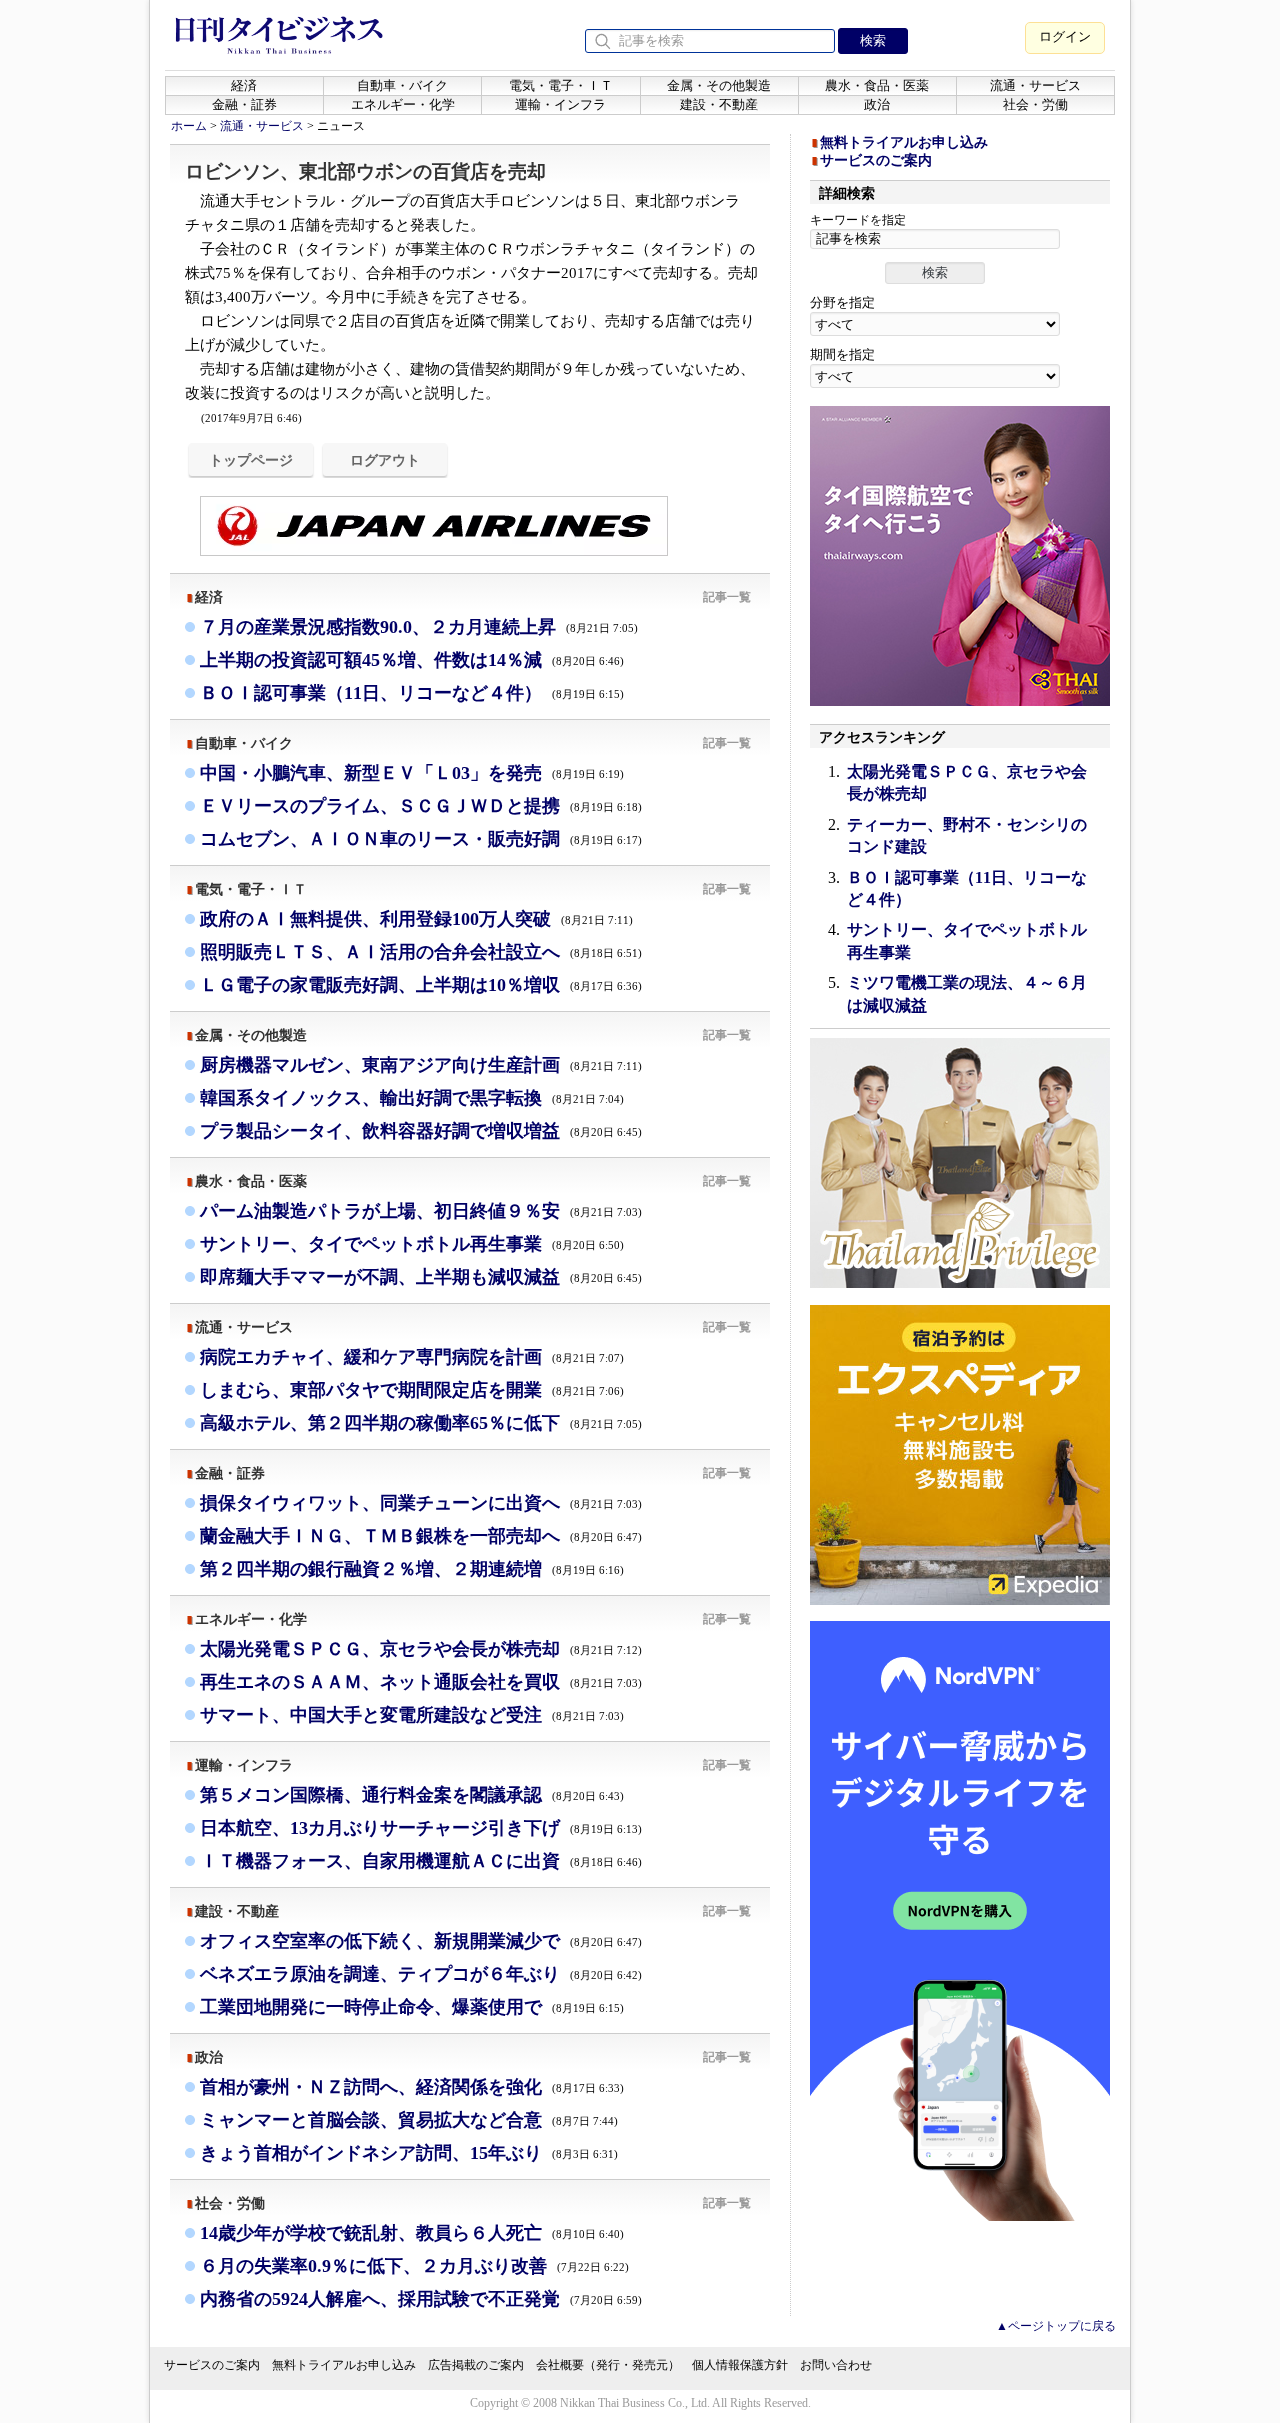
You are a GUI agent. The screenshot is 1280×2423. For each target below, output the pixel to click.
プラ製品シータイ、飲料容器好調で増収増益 (421, 1131)
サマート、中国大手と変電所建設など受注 (412, 1715)
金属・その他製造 (719, 85)
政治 (877, 104)
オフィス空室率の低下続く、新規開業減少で (421, 1941)
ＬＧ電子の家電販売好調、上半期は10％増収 (421, 985)
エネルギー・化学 (403, 104)
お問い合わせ (836, 2365)
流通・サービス (1035, 85)
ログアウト (385, 460)
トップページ (251, 460)
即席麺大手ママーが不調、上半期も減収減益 (421, 1277)
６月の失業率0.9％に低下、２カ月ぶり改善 (414, 2266)
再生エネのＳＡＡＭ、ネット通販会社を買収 (421, 1682)
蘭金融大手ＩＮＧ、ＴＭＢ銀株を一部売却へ (421, 1536)
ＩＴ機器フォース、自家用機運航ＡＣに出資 (421, 1861)
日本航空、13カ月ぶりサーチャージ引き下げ (421, 1828)
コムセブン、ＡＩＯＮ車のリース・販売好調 (421, 839)
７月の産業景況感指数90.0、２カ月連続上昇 (419, 627)
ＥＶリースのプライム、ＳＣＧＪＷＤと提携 (421, 806)
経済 (244, 85)
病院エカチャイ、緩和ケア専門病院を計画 (412, 1357)
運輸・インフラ (560, 104)
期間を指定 (842, 354)
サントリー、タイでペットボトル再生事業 (412, 1244)
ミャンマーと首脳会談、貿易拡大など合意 (409, 2120)
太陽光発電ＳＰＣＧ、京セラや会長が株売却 (421, 1649)
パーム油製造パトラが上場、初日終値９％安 (421, 1211)
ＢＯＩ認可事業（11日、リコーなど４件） (412, 693)
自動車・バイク (402, 85)
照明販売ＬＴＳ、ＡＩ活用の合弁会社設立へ (421, 952)
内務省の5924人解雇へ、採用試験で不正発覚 (421, 2299)
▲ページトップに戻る (1056, 2326)
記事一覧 (727, 597)
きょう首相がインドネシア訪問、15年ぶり (409, 2153)
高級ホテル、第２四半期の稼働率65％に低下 (421, 1423)
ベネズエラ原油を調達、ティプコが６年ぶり (421, 1974)
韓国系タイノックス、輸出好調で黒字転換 (412, 1098)
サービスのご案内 (876, 160)
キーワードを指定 (858, 220)
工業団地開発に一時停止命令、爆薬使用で (412, 2007)
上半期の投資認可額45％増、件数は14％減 (412, 660)
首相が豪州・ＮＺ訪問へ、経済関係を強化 (412, 2087)
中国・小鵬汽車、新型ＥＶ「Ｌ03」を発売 (412, 773)
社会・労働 (1035, 104)
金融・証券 (244, 104)
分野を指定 (842, 302)
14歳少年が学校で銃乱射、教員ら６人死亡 (412, 2233)
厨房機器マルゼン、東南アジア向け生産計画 (421, 1065)
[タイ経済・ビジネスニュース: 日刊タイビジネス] (279, 50)
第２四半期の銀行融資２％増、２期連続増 (412, 1569)
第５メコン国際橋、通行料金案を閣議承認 (412, 1795)
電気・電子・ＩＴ (561, 85)
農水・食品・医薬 (877, 85)
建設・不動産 (719, 104)
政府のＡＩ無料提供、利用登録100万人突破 (416, 919)
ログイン (1065, 36)
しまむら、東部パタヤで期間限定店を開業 (412, 1390)
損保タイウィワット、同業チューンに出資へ (421, 1503)
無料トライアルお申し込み (904, 142)
